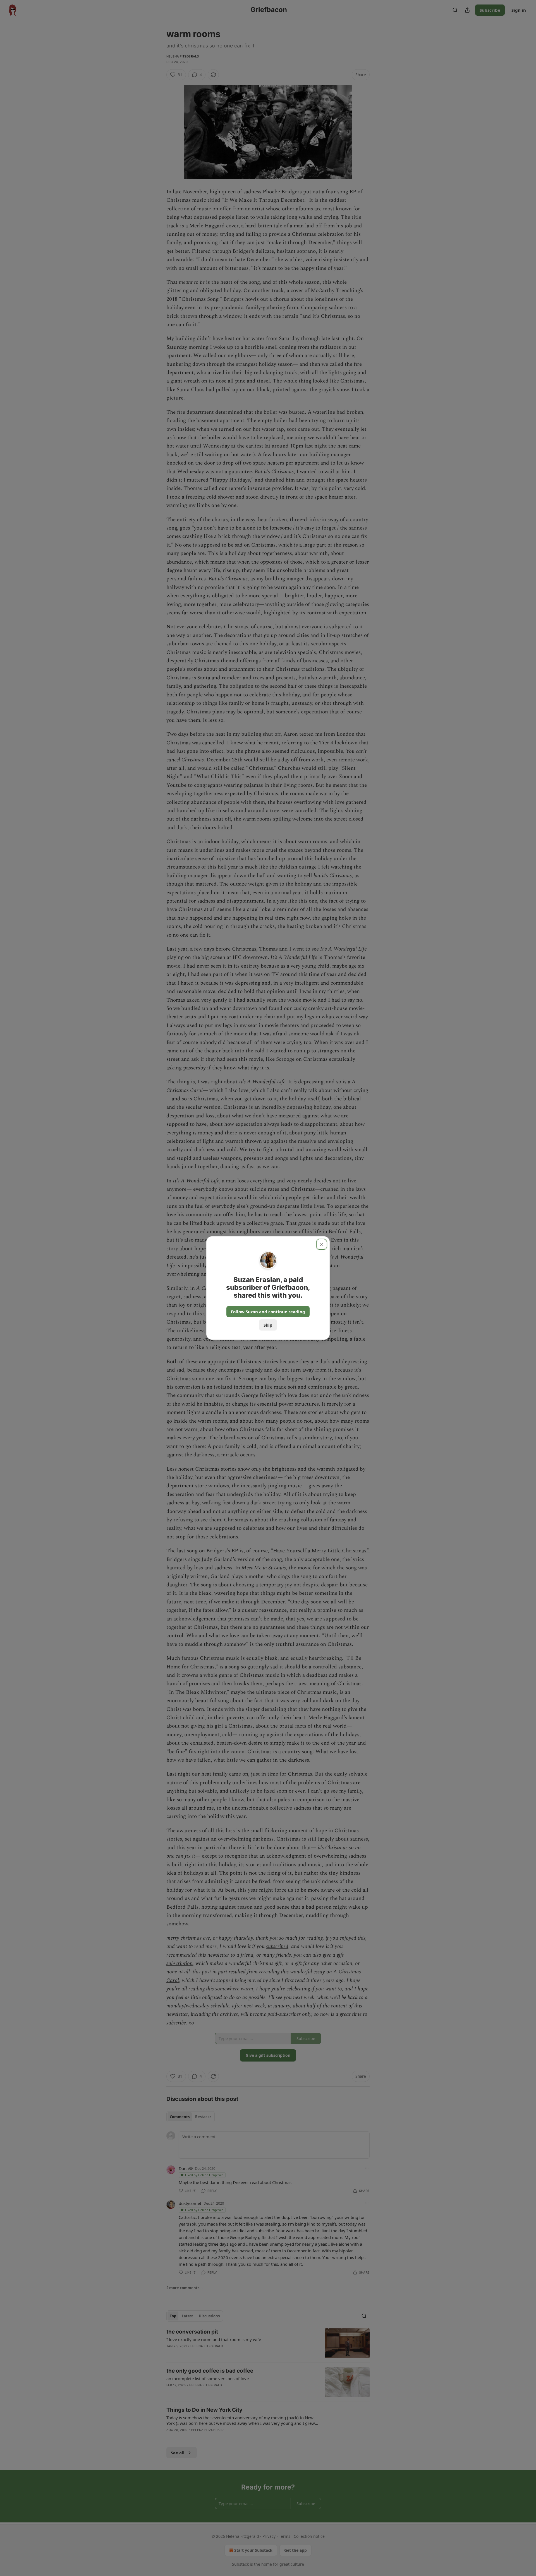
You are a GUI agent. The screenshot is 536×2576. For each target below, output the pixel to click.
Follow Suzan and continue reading (268, 1312)
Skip (268, 1325)
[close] (322, 1244)
